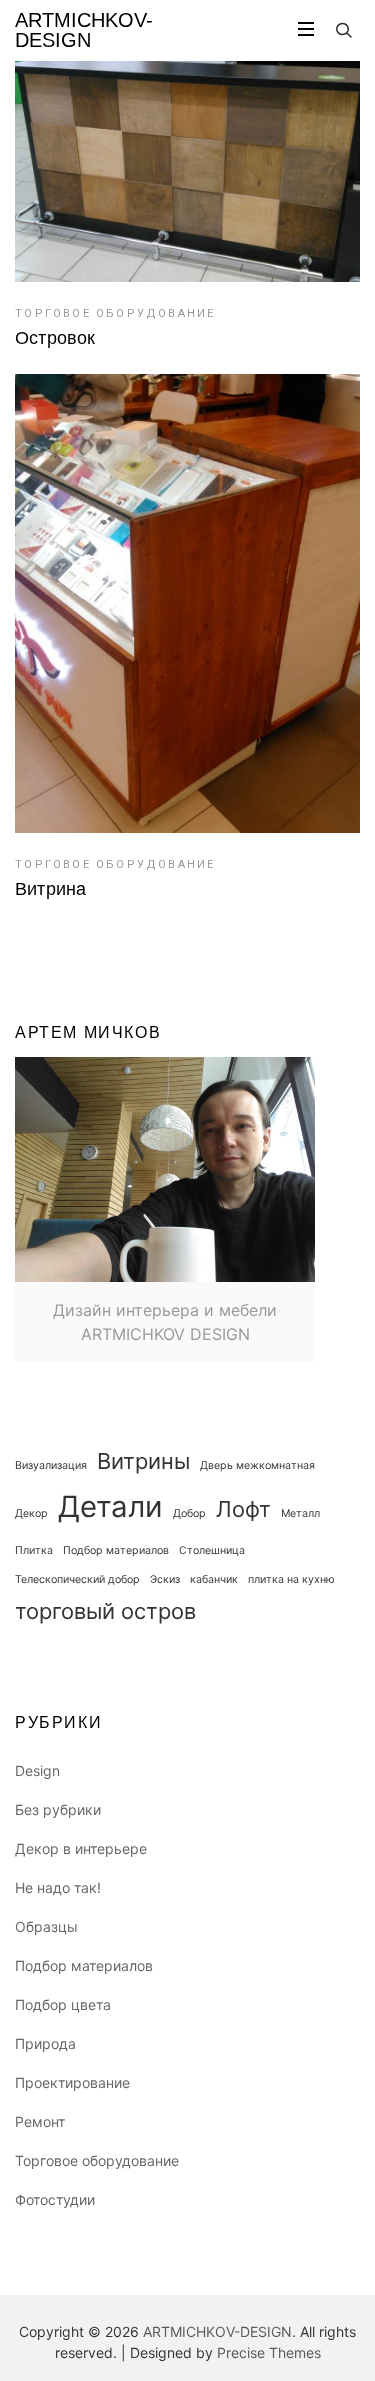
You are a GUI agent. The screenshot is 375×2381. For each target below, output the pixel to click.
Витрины (143, 1461)
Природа (45, 2043)
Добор (189, 1513)
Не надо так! (58, 1887)
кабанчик (214, 1579)
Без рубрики (58, 1809)
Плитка (34, 1550)
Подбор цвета (63, 2004)
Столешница (212, 1550)
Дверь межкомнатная (257, 1465)
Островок (55, 338)
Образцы (46, 1926)
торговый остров (105, 1611)
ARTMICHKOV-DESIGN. (219, 2331)
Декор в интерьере (81, 1848)
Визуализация (51, 1465)
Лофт (243, 1509)
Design (37, 1770)
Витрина (50, 889)
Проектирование (72, 2082)
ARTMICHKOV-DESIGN (84, 30)
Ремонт (40, 2121)
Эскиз (165, 1579)
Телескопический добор (77, 1579)
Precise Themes (269, 2352)
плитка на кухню (291, 1579)
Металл (300, 1513)
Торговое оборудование (115, 313)
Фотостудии (55, 2199)
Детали (110, 1506)
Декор (31, 1513)
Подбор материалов (116, 1550)
